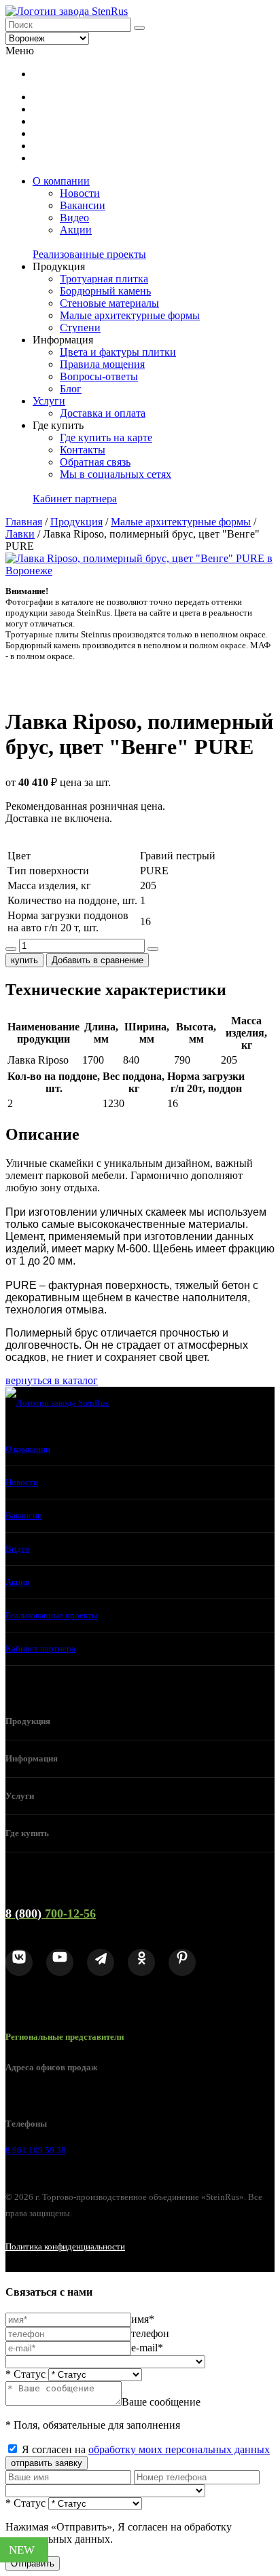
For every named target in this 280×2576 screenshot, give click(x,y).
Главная (24, 522)
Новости (80, 193)
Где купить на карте (106, 437)
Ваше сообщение (161, 2402)
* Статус (25, 2374)
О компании (61, 181)
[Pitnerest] (182, 1962)
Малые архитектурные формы (130, 315)
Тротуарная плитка (104, 279)
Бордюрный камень (105, 291)
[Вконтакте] (19, 1962)
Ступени (80, 328)
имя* (143, 2319)
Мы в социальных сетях (116, 474)
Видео (74, 218)
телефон (150, 2333)
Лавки (20, 534)
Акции (76, 230)
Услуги (49, 401)
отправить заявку (47, 2463)
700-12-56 (51, 1914)
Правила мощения (102, 364)
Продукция (76, 522)
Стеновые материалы (109, 303)
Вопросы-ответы (99, 376)
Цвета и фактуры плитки (118, 352)
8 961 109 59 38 (36, 2150)
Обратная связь (95, 462)
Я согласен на (146, 2449)
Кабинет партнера (75, 499)
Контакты (83, 450)
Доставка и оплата (103, 413)
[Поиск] (139, 28)
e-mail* (147, 2348)
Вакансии (83, 205)
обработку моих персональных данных (179, 2449)
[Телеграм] (101, 1962)
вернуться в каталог (52, 1380)
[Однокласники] (141, 1962)
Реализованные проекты (89, 254)
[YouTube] (60, 1962)
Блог (71, 389)
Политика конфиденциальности (65, 2246)
